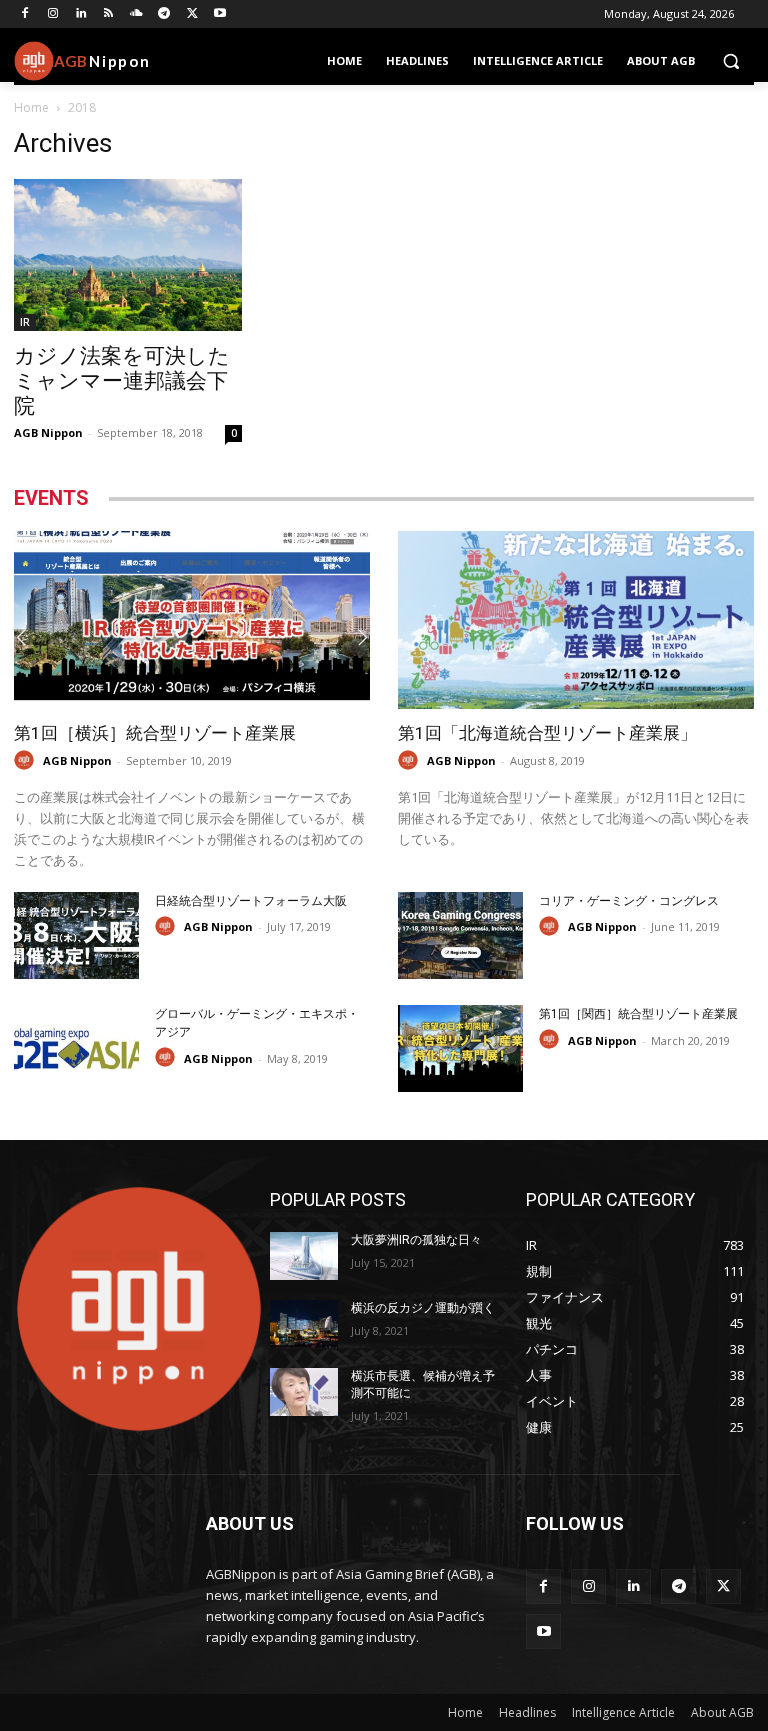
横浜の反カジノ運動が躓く (423, 1308)
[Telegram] (164, 14)
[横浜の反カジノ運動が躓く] (304, 1324)
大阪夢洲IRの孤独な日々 (416, 1240)
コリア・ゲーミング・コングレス (629, 901)
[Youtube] (220, 14)
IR (25, 322)
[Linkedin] (81, 14)
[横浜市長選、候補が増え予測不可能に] (304, 1392)
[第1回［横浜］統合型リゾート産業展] (192, 620)
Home (31, 107)
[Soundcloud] (136, 14)
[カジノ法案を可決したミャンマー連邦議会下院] (128, 255)
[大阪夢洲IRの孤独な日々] (304, 1256)
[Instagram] (53, 14)
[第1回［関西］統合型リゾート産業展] (460, 1048)
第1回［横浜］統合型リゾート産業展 (155, 733)
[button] (730, 61)
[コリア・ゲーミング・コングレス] (460, 935)
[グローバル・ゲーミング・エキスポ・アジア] (76, 1048)
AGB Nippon (48, 432)
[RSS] (108, 14)
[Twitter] (192, 14)
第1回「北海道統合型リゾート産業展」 (547, 733)
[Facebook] (25, 14)
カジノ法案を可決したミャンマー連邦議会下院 (122, 381)
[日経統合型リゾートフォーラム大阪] (76, 935)
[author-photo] (27, 760)
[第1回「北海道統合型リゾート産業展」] (576, 620)
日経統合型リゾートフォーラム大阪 (251, 901)
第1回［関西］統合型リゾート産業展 (638, 1014)
